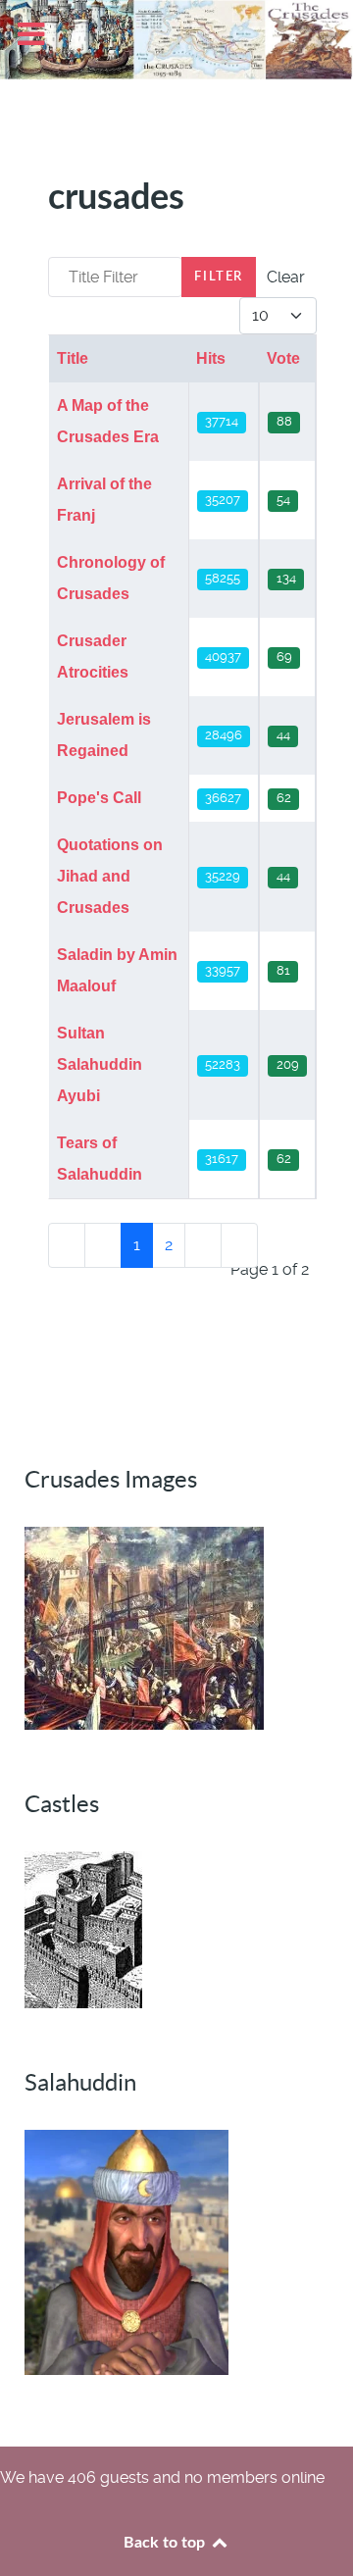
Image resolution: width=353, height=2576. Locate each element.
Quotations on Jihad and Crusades (110, 876)
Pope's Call (99, 798)
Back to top (166, 2543)
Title (73, 358)
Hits (211, 358)
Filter (219, 277)
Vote (283, 358)
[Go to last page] (239, 1245)
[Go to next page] (203, 1245)
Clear (286, 277)
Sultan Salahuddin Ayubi (100, 1064)
